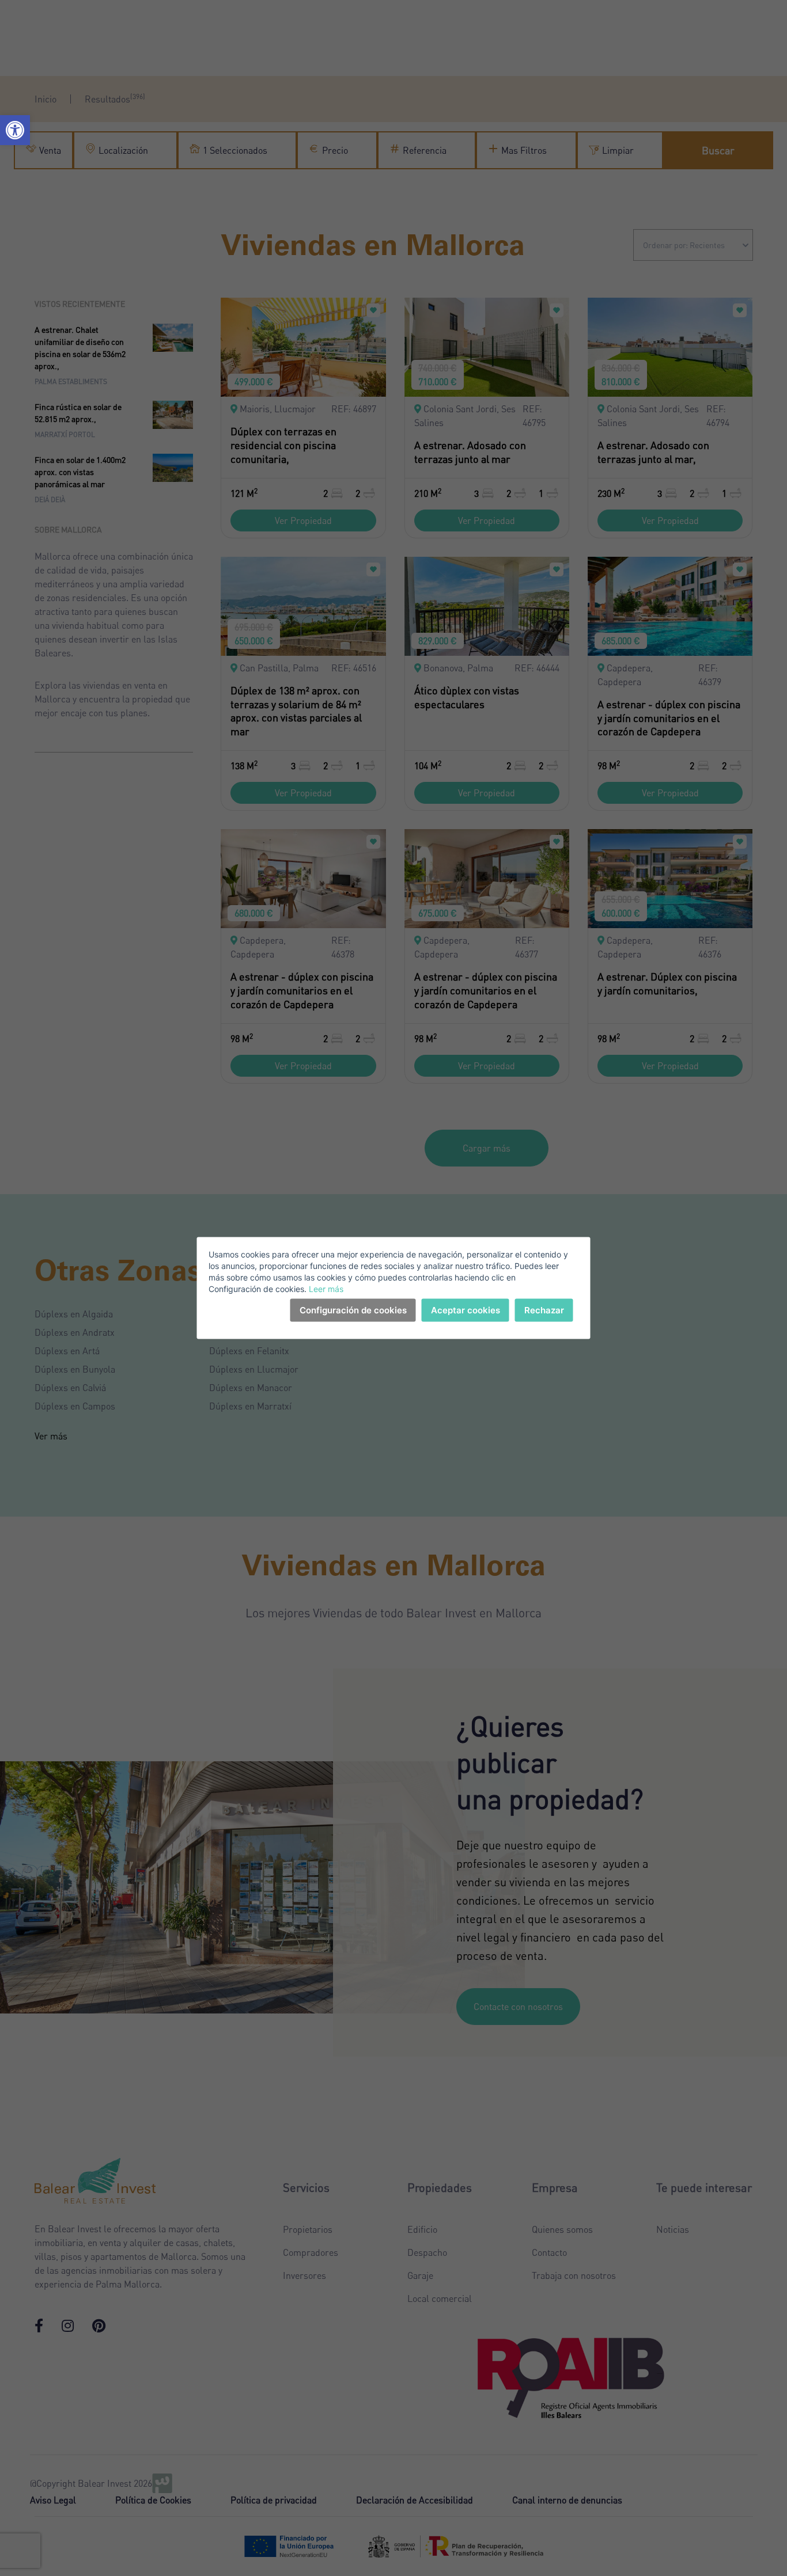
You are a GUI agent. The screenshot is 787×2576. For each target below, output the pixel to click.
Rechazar (544, 1310)
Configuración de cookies (353, 1310)
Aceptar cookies (466, 1310)
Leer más (326, 1289)
